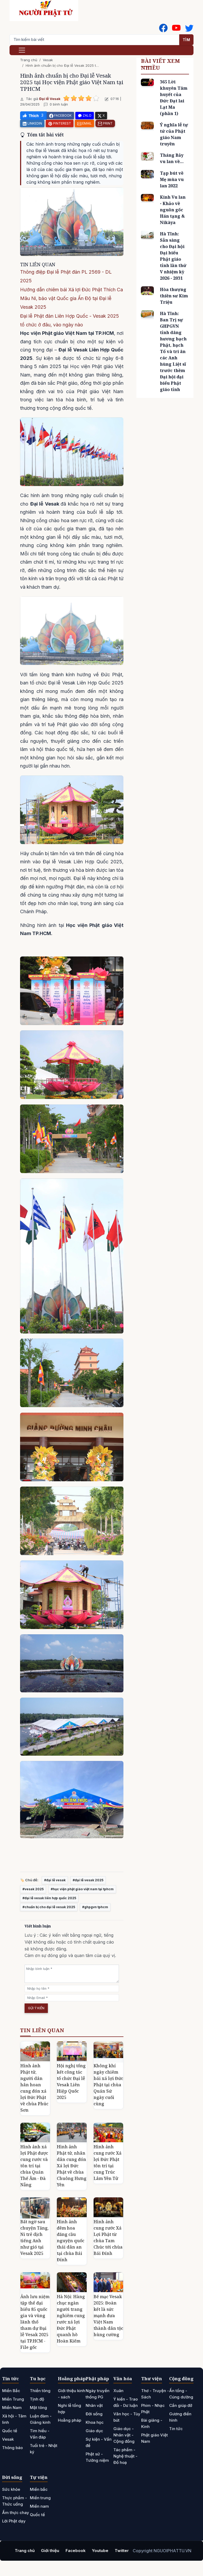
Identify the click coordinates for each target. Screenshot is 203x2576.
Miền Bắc (11, 2391)
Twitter (122, 2551)
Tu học (38, 2379)
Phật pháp (97, 2379)
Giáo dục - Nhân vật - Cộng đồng (124, 2435)
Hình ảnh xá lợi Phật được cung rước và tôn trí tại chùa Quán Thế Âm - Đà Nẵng (34, 2166)
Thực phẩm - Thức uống (15, 2501)
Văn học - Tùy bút (127, 2417)
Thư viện (152, 2379)
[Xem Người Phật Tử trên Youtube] (176, 28)
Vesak (48, 60)
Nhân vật (94, 2405)
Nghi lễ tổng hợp (70, 2409)
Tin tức (10, 2379)
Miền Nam (12, 2408)
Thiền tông (40, 2391)
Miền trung (40, 2498)
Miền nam (39, 2506)
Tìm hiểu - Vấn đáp (40, 2434)
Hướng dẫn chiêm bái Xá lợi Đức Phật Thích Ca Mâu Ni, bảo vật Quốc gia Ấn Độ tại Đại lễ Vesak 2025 (71, 298)
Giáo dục (94, 2431)
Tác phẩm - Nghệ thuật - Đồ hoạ (125, 2456)
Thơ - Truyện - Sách (155, 2394)
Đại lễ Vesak (50, 99)
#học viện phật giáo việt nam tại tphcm (82, 1889)
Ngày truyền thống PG (98, 2394)
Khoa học (95, 2422)
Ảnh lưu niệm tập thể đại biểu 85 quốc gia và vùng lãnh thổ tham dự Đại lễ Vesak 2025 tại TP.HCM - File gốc (35, 2322)
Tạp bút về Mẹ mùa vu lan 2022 (172, 179)
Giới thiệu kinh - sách (71, 2394)
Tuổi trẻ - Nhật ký (44, 2449)
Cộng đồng (181, 2379)
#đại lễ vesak (55, 1880)
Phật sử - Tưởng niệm (97, 2457)
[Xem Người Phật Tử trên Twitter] (189, 28)
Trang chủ (29, 60)
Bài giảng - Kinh (152, 2423)
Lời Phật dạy (14, 2521)
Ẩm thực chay (16, 2513)
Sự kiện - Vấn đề (99, 2442)
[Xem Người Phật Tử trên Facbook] (163, 28)
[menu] (22, 50)
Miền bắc (39, 2489)
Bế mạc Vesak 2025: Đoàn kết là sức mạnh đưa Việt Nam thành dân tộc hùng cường (108, 2316)
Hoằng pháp (72, 2379)
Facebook (76, 2551)
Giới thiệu (50, 2551)
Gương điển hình (180, 2417)
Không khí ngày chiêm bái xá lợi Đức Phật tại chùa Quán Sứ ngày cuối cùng (108, 2085)
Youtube (100, 2551)
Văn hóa (123, 2379)
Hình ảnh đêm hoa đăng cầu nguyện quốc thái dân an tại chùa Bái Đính (71, 2241)
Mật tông (38, 2408)
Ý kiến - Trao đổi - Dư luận (126, 2402)
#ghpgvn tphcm (95, 1907)
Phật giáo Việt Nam (154, 2438)
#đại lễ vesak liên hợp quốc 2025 (49, 1898)
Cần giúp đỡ (181, 2405)
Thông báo (12, 2448)
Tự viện (39, 2477)
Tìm (186, 40)
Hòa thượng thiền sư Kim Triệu (174, 296)
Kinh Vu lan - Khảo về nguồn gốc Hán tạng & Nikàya (173, 210)
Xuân (118, 2391)
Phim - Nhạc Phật (153, 2409)
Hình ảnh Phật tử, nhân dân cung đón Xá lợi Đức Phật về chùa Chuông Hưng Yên (72, 2166)
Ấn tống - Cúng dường (181, 2394)
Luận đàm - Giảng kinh (41, 2419)
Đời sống (94, 2414)
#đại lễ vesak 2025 (88, 1880)
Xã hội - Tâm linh (14, 2419)
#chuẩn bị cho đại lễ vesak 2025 (49, 1907)
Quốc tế (10, 2431)
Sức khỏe (11, 2489)
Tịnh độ (37, 2399)
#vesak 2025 (33, 1889)
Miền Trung (13, 2399)
